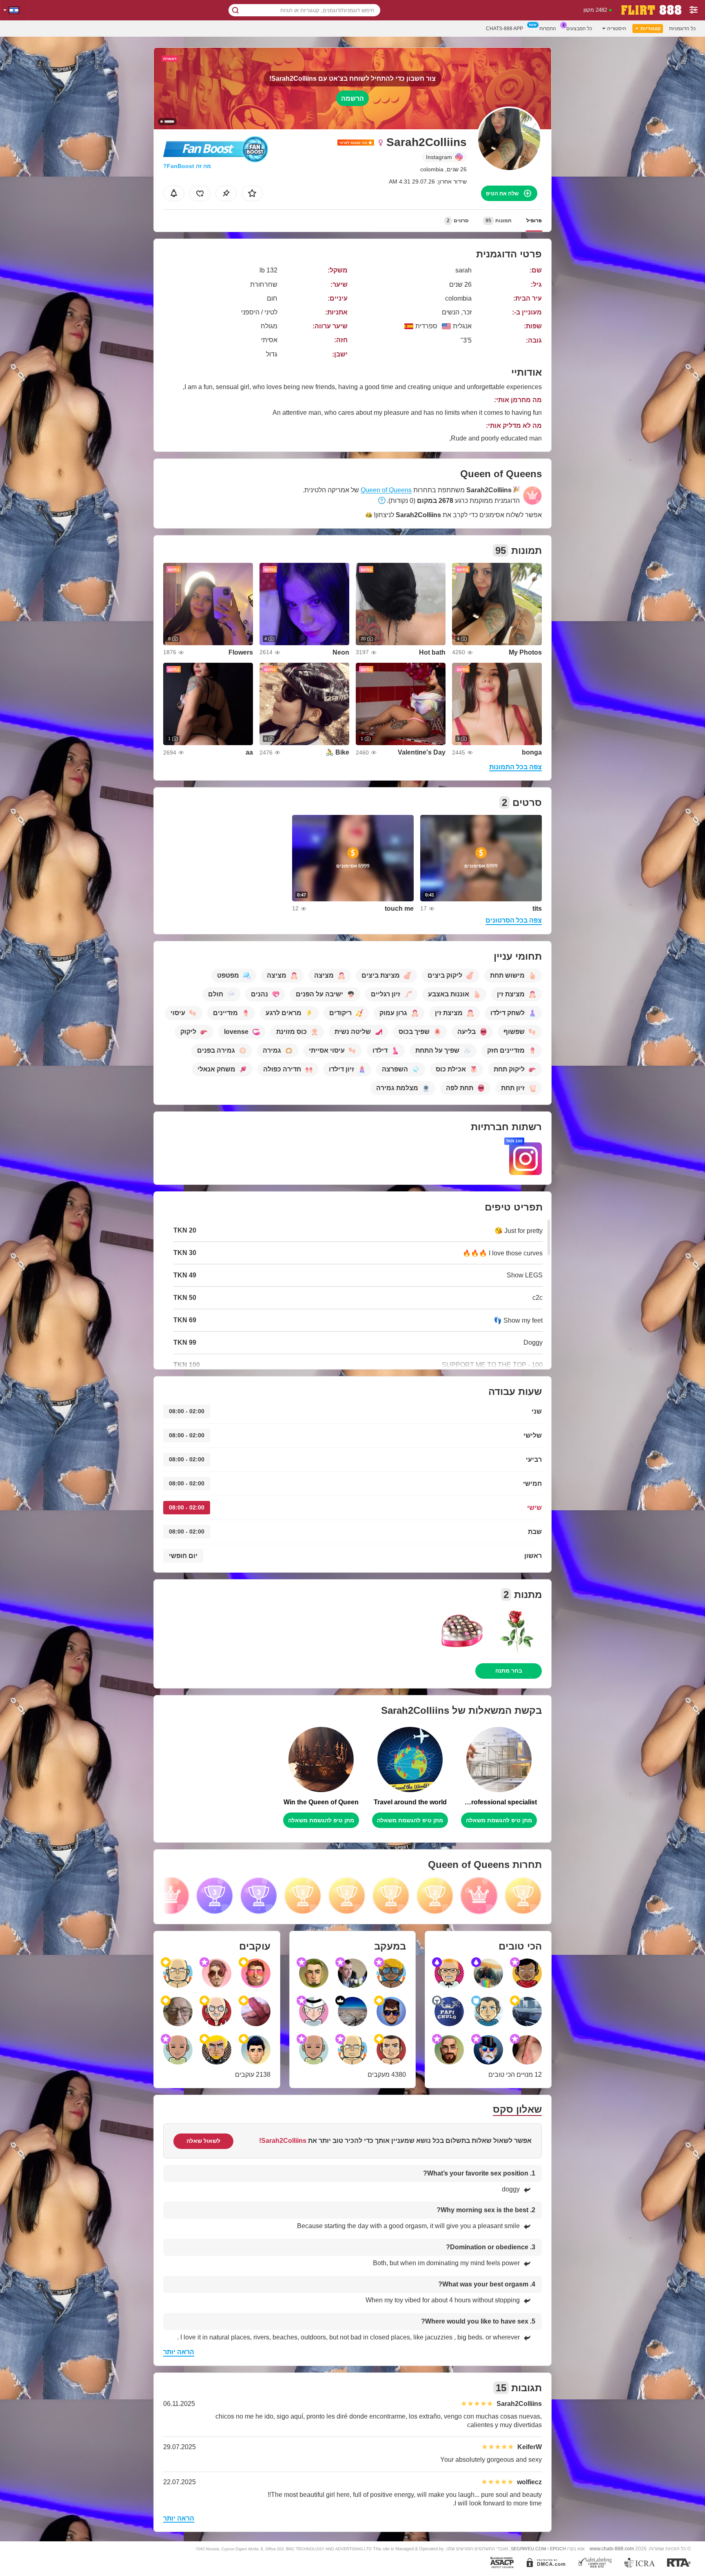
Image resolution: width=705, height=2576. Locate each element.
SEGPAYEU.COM (528, 2549)
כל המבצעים (579, 29)
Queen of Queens (386, 490)
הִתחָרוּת (548, 29)
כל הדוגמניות (682, 29)
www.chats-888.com (612, 2548)
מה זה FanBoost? (187, 166)
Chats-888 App (504, 29)
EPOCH (558, 2549)
